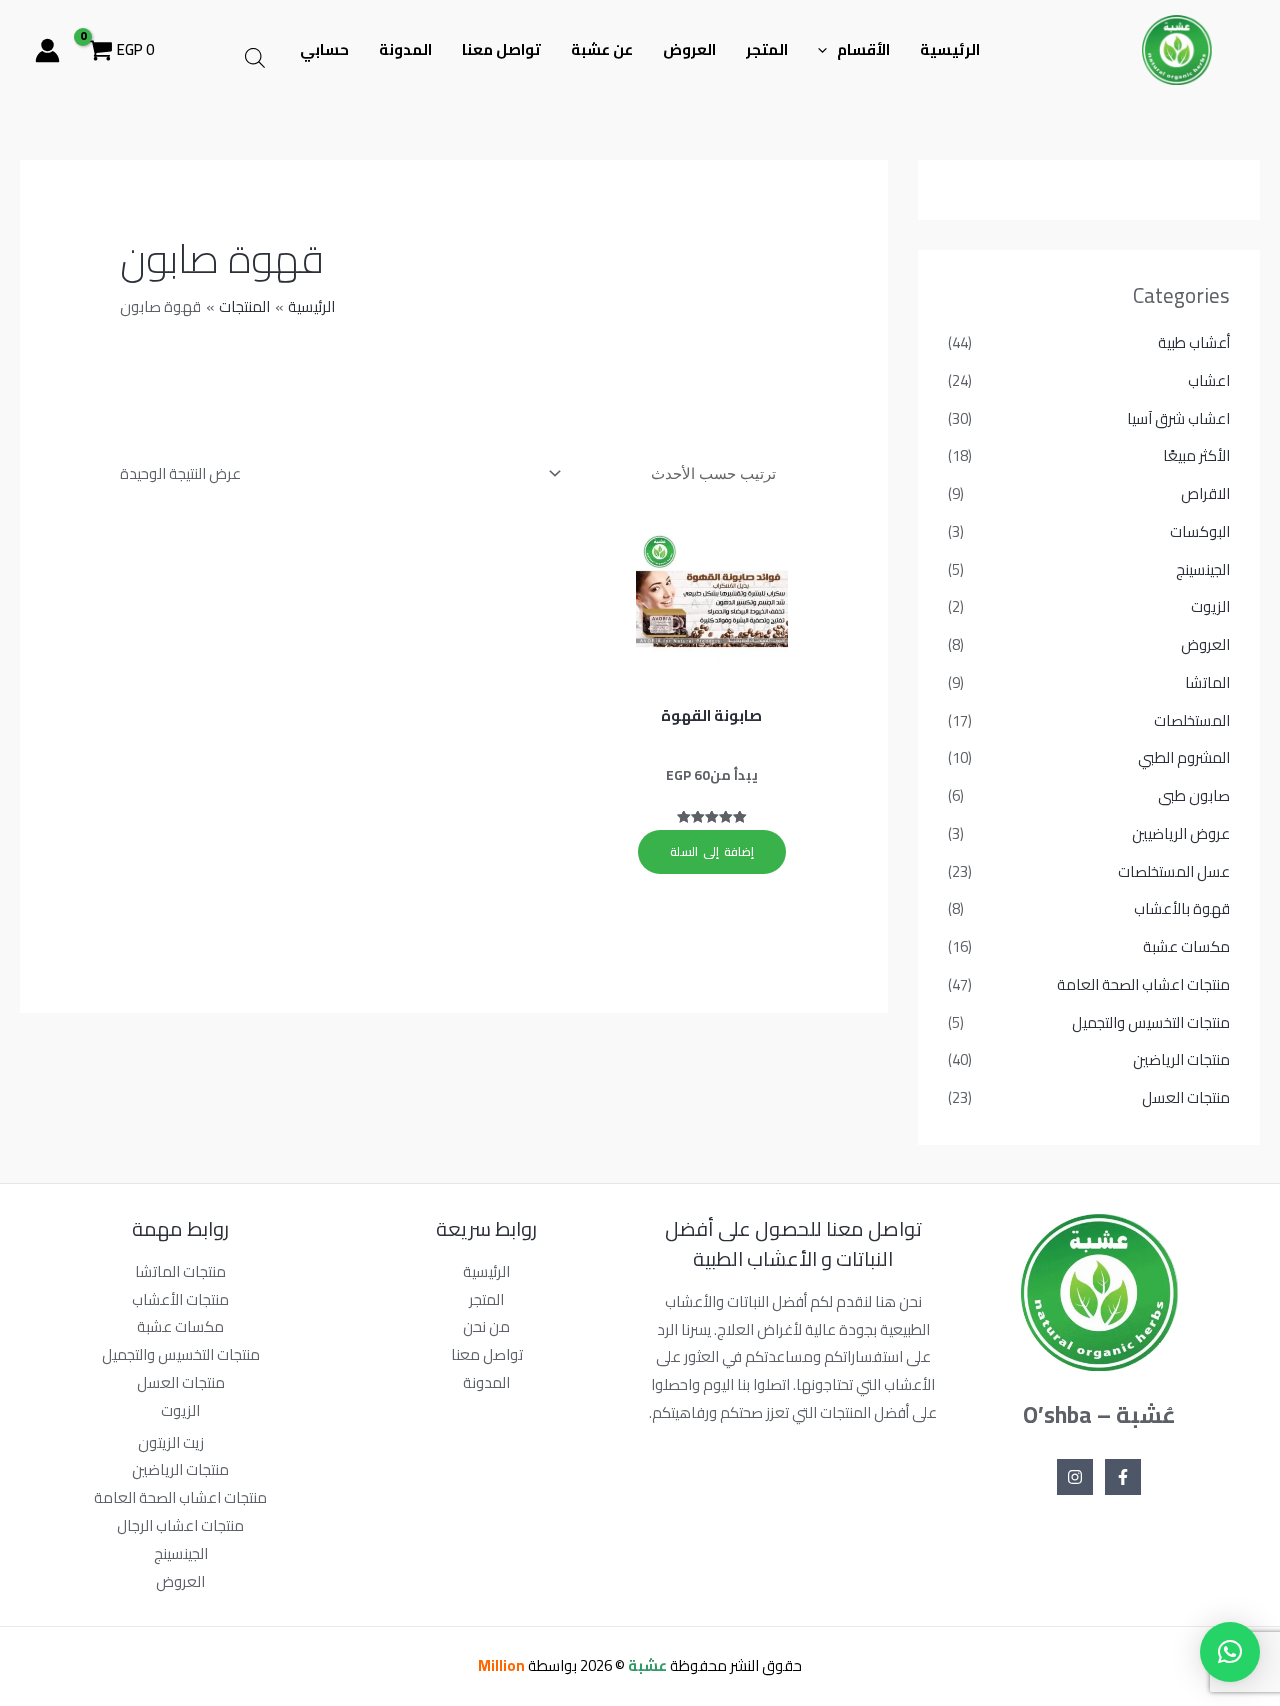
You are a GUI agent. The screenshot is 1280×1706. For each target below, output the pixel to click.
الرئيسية (950, 49)
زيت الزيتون (171, 1442)
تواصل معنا (501, 49)
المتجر (767, 49)
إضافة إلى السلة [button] (712, 851)
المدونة (405, 49)
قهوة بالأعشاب (1182, 908)
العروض (689, 49)
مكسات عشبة (1186, 946)
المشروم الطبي (1184, 757)
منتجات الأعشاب (180, 1299)
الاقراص (1205, 493)
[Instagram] (1075, 1477)
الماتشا (1207, 682)
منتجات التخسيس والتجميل (1151, 1022)
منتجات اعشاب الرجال (180, 1525)
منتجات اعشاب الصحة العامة (1143, 984)
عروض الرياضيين (1181, 833)
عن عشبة (602, 49)
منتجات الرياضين (1181, 1059)
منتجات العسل (1186, 1097)
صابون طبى (1194, 795)
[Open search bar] (255, 57)
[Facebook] (1123, 1477)
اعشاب (1209, 380)
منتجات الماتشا (180, 1271)
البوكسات (1200, 531)
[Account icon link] (47, 50)
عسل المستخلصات (1174, 871)
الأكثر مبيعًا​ (1196, 455)
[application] (827, 50)
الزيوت (1210, 606)
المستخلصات (1192, 720)
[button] (1230, 1652)
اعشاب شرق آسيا (1178, 418)
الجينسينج (1203, 569)
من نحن (486, 1326)
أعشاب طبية (1194, 342)
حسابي (324, 49)
